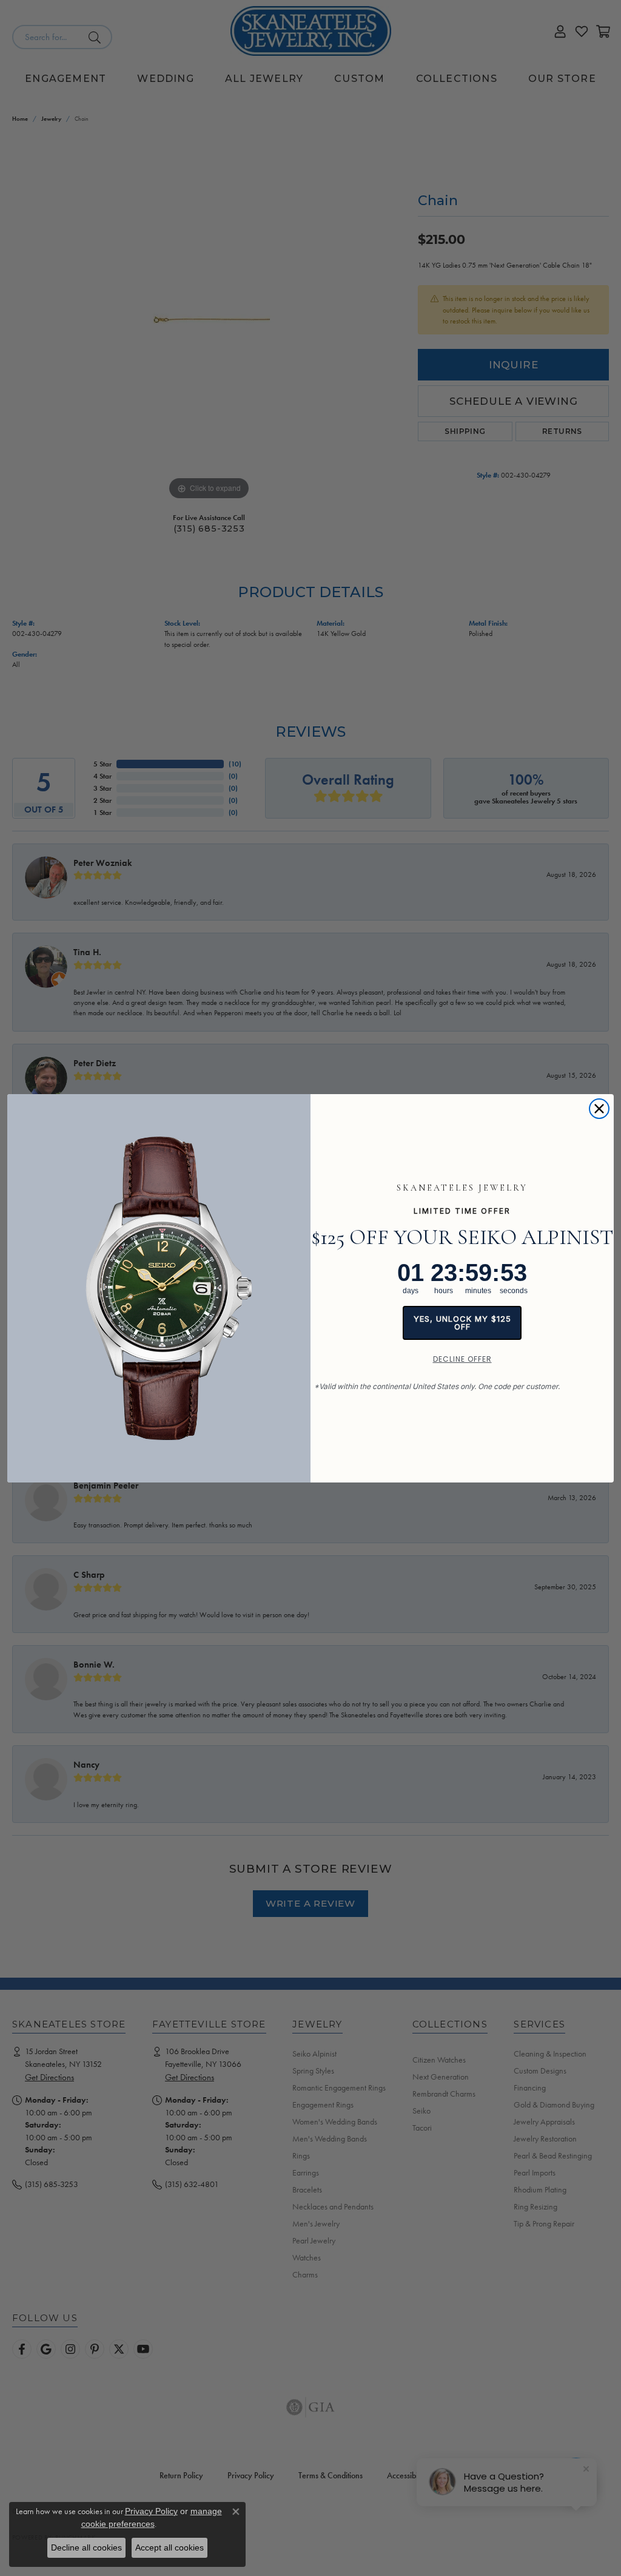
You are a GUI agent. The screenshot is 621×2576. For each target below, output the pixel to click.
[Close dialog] (599, 1109)
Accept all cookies (170, 2547)
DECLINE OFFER (462, 1359)
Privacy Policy (151, 2511)
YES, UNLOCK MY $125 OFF (462, 1323)
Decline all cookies (86, 2547)
